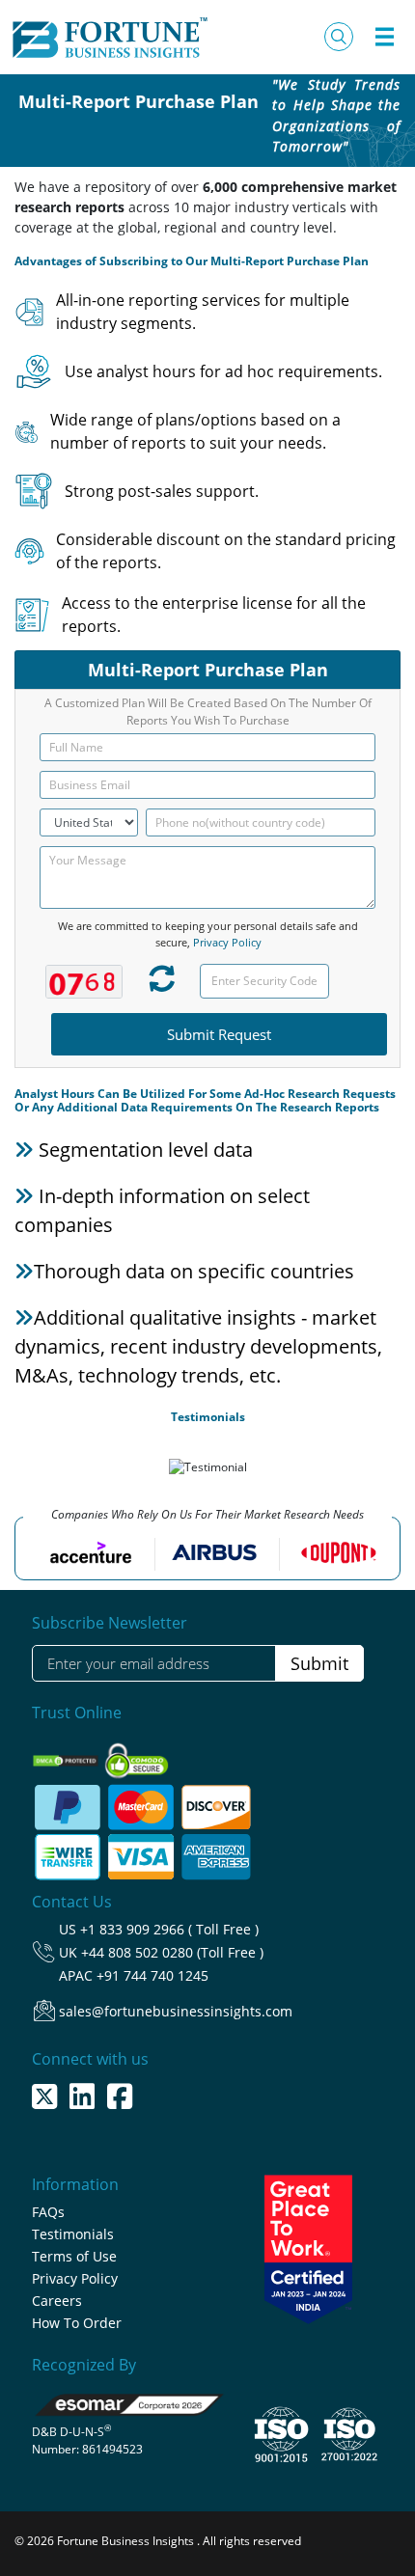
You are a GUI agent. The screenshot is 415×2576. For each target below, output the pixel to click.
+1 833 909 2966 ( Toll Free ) (169, 1929)
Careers (57, 2301)
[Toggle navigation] (384, 37)
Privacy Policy (227, 942)
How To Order (77, 2323)
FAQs (48, 2212)
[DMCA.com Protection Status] (67, 1754)
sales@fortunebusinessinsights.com (176, 2011)
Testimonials (73, 2234)
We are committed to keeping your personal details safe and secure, (208, 934)
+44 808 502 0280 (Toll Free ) (172, 1952)
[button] (20, 1470)
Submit (319, 1663)
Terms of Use (74, 2256)
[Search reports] (339, 37)
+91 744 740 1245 (152, 1975)
